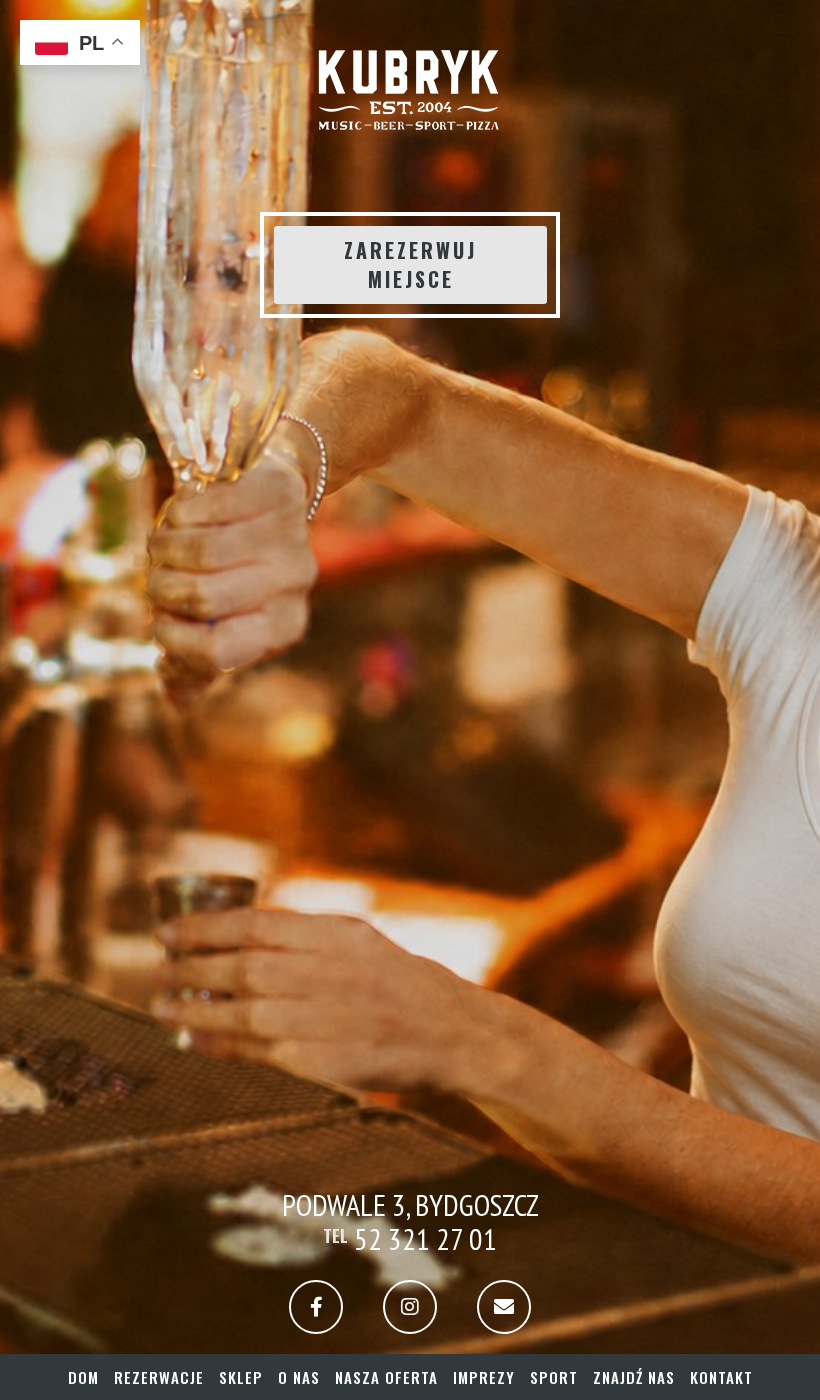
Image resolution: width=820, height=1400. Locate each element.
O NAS (299, 1377)
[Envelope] (504, 1307)
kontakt (721, 1377)
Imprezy (484, 1377)
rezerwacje (159, 1377)
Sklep (241, 1377)
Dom (83, 1377)
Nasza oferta (386, 1377)
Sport (554, 1377)
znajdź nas (634, 1377)
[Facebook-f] (316, 1307)
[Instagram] (410, 1307)
